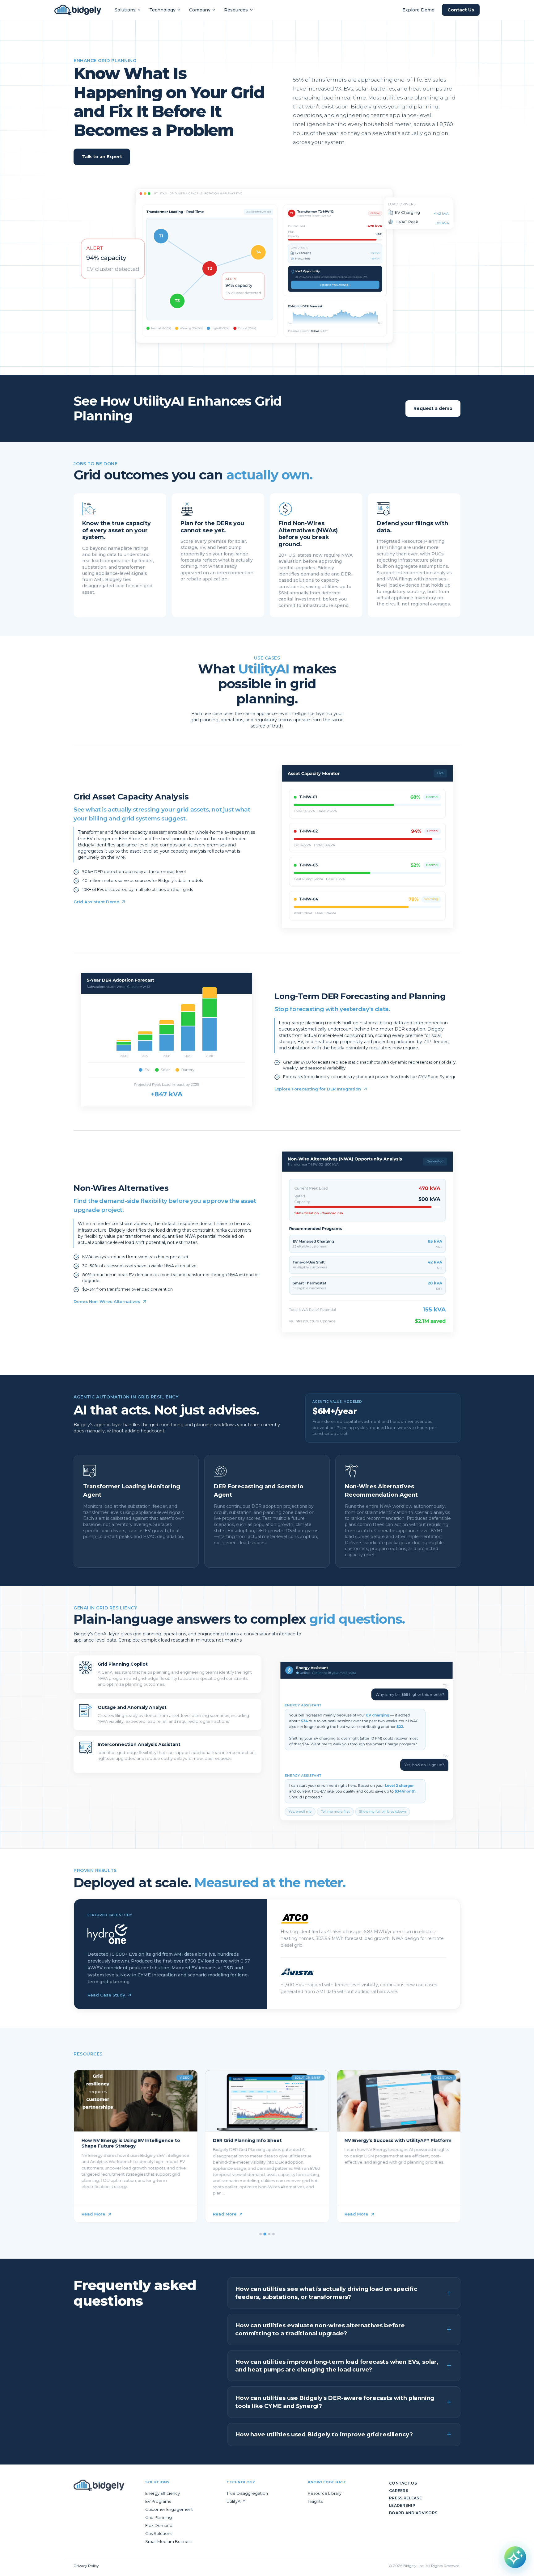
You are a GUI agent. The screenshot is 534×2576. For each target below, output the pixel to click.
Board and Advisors (413, 2513)
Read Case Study (106, 1995)
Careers (399, 2491)
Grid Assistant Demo (96, 902)
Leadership (402, 2505)
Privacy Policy (86, 2566)
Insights (315, 2501)
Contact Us (461, 10)
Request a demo (433, 408)
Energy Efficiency (163, 2493)
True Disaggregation (247, 2493)
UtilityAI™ (236, 2501)
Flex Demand (159, 2525)
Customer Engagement (169, 2509)
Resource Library (325, 2493)
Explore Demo (418, 10)
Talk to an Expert (102, 157)
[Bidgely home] (78, 10)
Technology (162, 10)
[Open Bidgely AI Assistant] (515, 2557)
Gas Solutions (159, 2533)
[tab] (261, 2234)
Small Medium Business (169, 2541)
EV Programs (158, 2501)
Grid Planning (159, 2517)
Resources (236, 10)
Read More (93, 2214)
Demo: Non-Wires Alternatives (107, 1301)
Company (200, 10)
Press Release (405, 2498)
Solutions (125, 10)
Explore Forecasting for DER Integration (318, 1089)
